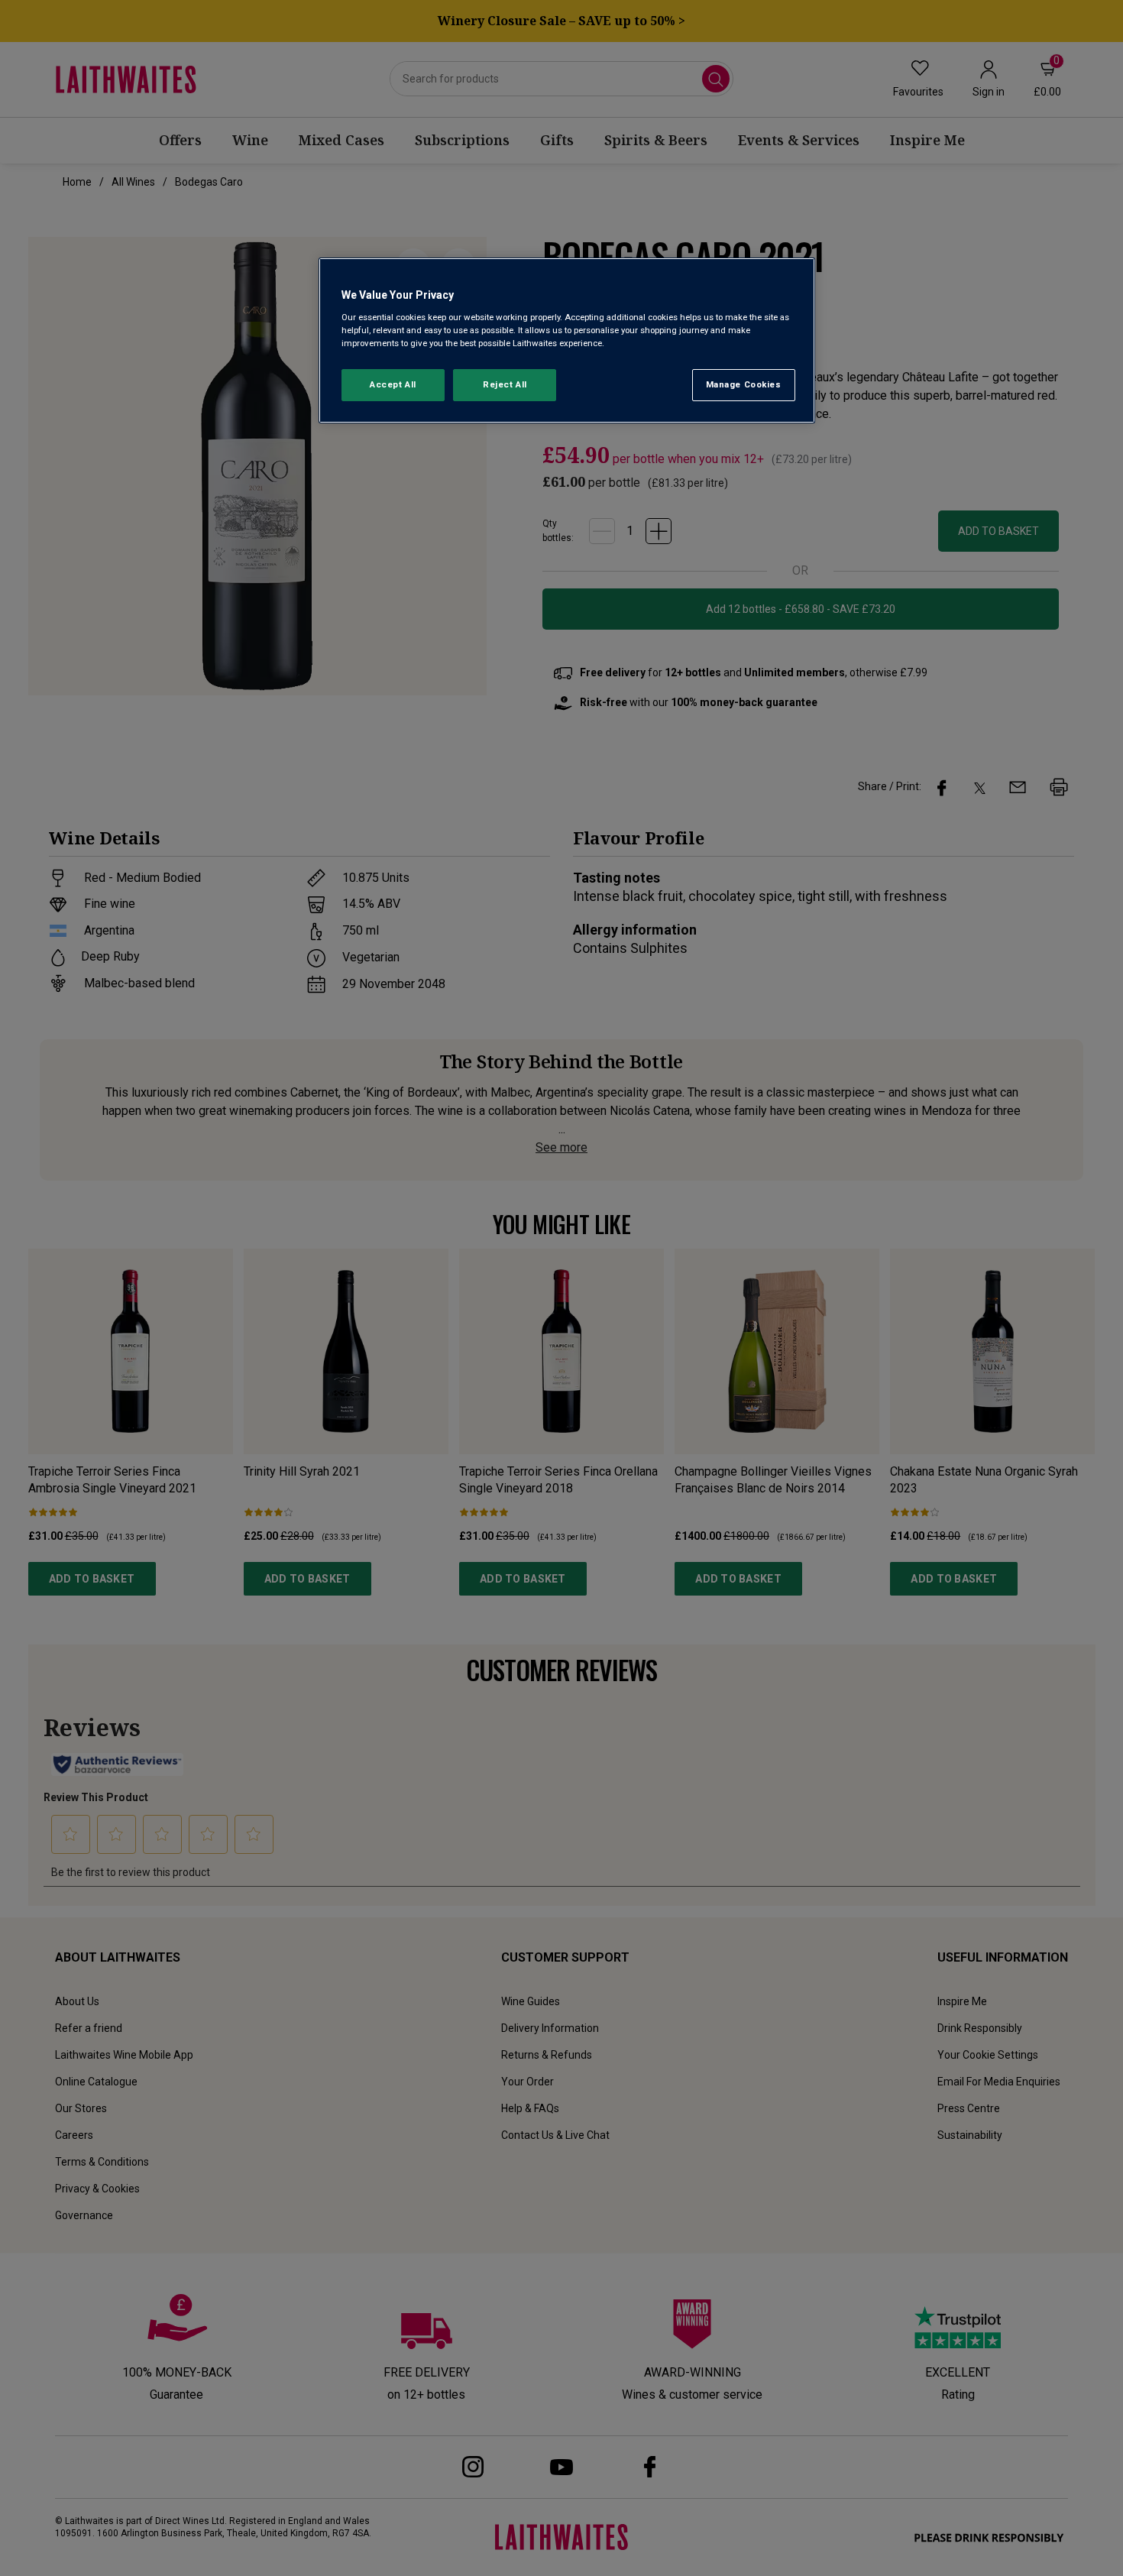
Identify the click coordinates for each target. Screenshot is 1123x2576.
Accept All (393, 384)
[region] (567, 340)
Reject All (505, 384)
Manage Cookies (744, 384)
